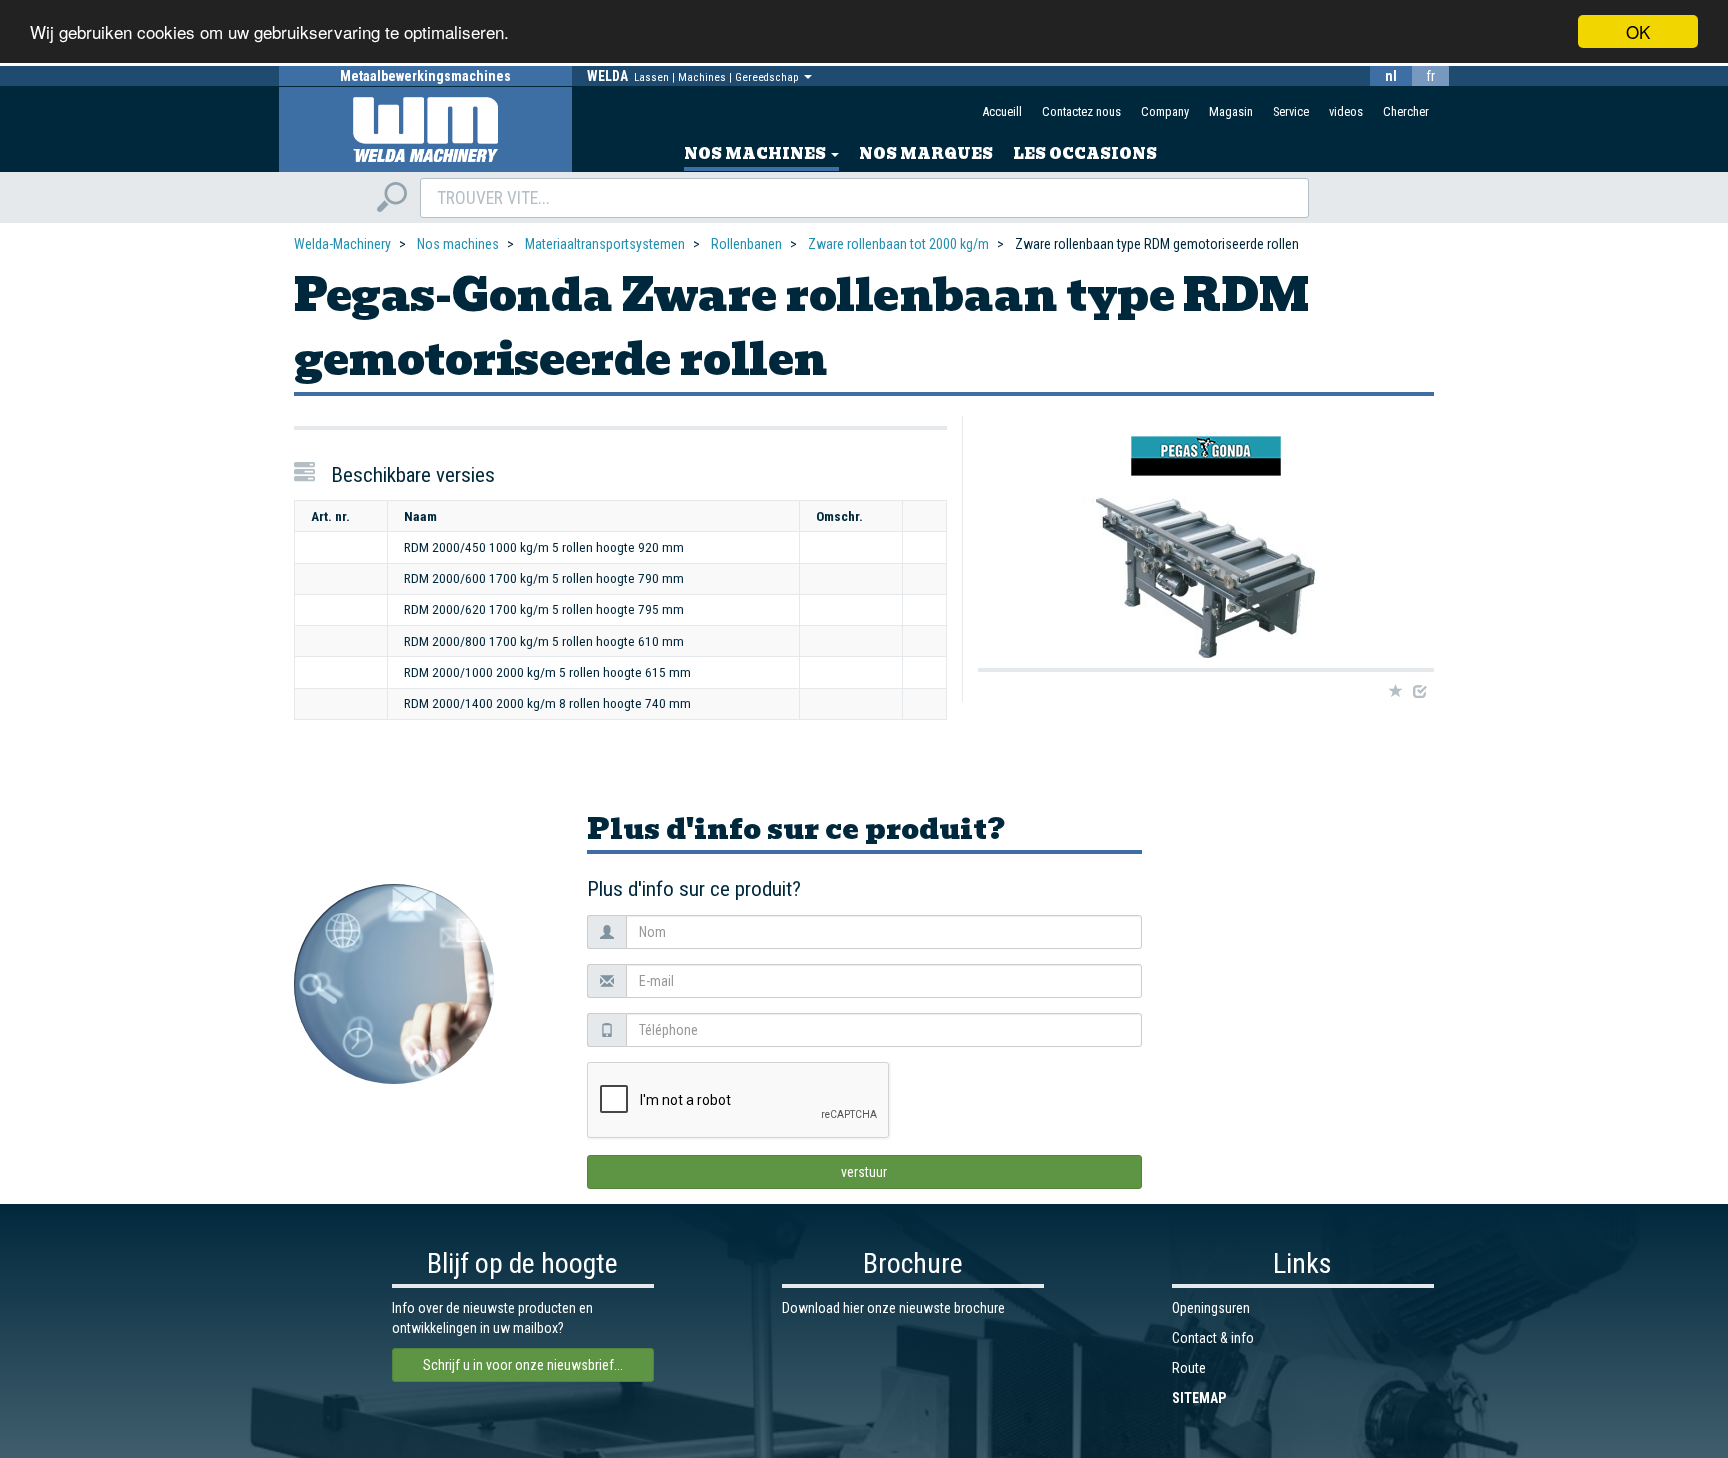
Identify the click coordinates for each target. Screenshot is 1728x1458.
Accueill (1002, 111)
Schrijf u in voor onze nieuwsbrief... (523, 1365)
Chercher (1406, 111)
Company (1165, 111)
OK (1638, 31)
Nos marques (926, 154)
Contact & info (1213, 1338)
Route (1189, 1368)
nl (1391, 76)
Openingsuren (1211, 1308)
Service (1291, 111)
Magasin (1231, 111)
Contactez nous (1081, 111)
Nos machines (756, 154)
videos (1346, 111)
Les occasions (1085, 154)
